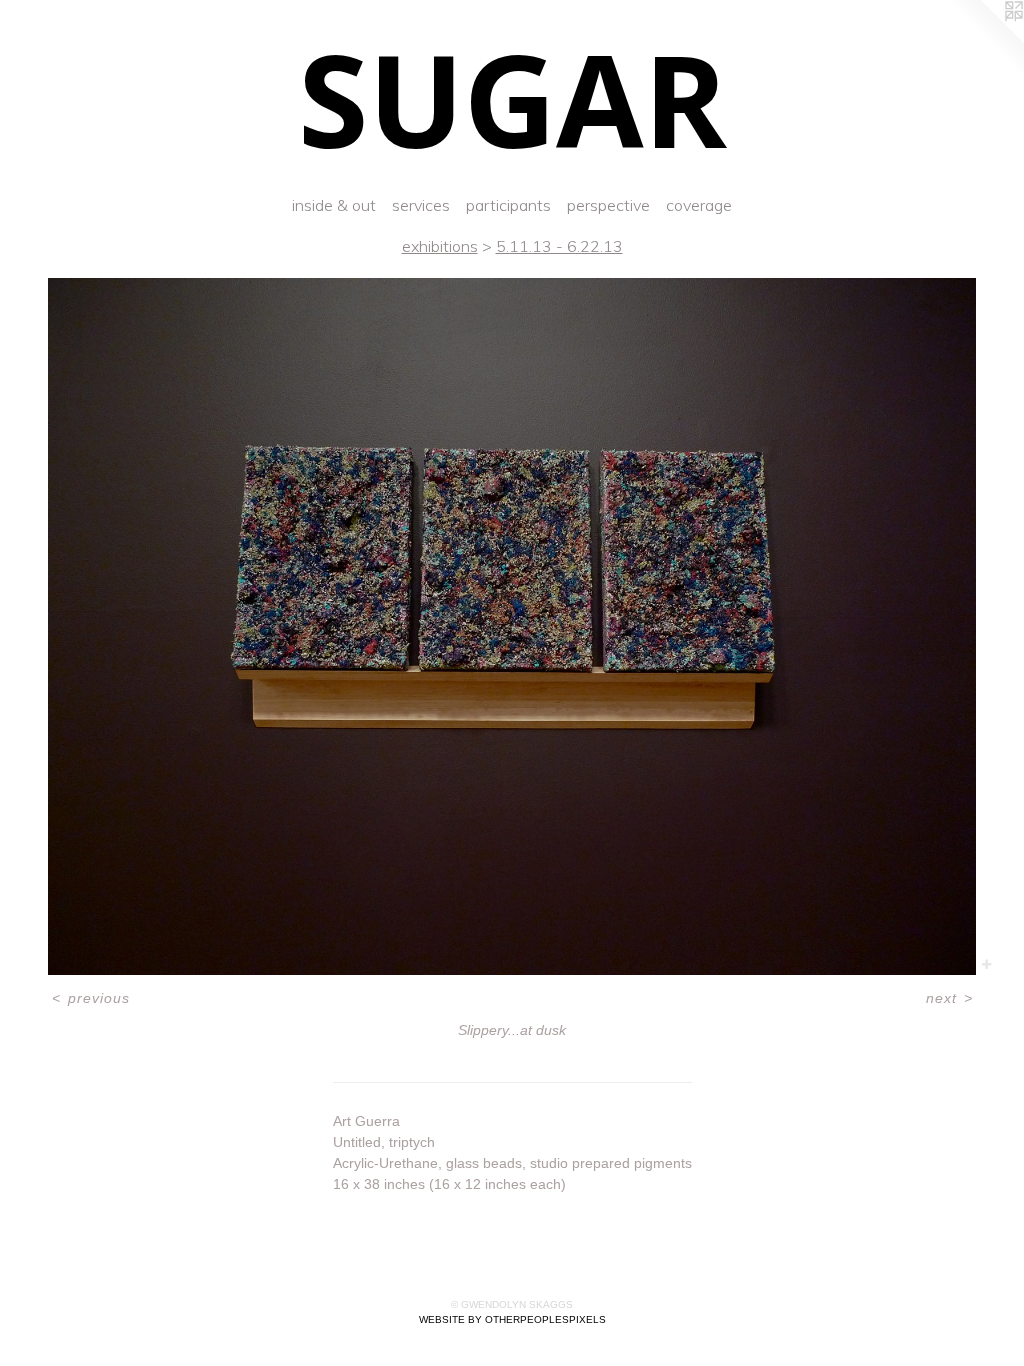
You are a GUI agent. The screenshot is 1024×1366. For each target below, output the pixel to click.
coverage (699, 205)
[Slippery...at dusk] (512, 626)
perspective (608, 205)
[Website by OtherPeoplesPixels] (984, 40)
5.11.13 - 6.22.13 (559, 246)
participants (508, 205)
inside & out (334, 205)
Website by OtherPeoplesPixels (512, 1319)
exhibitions (440, 246)
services (421, 205)
